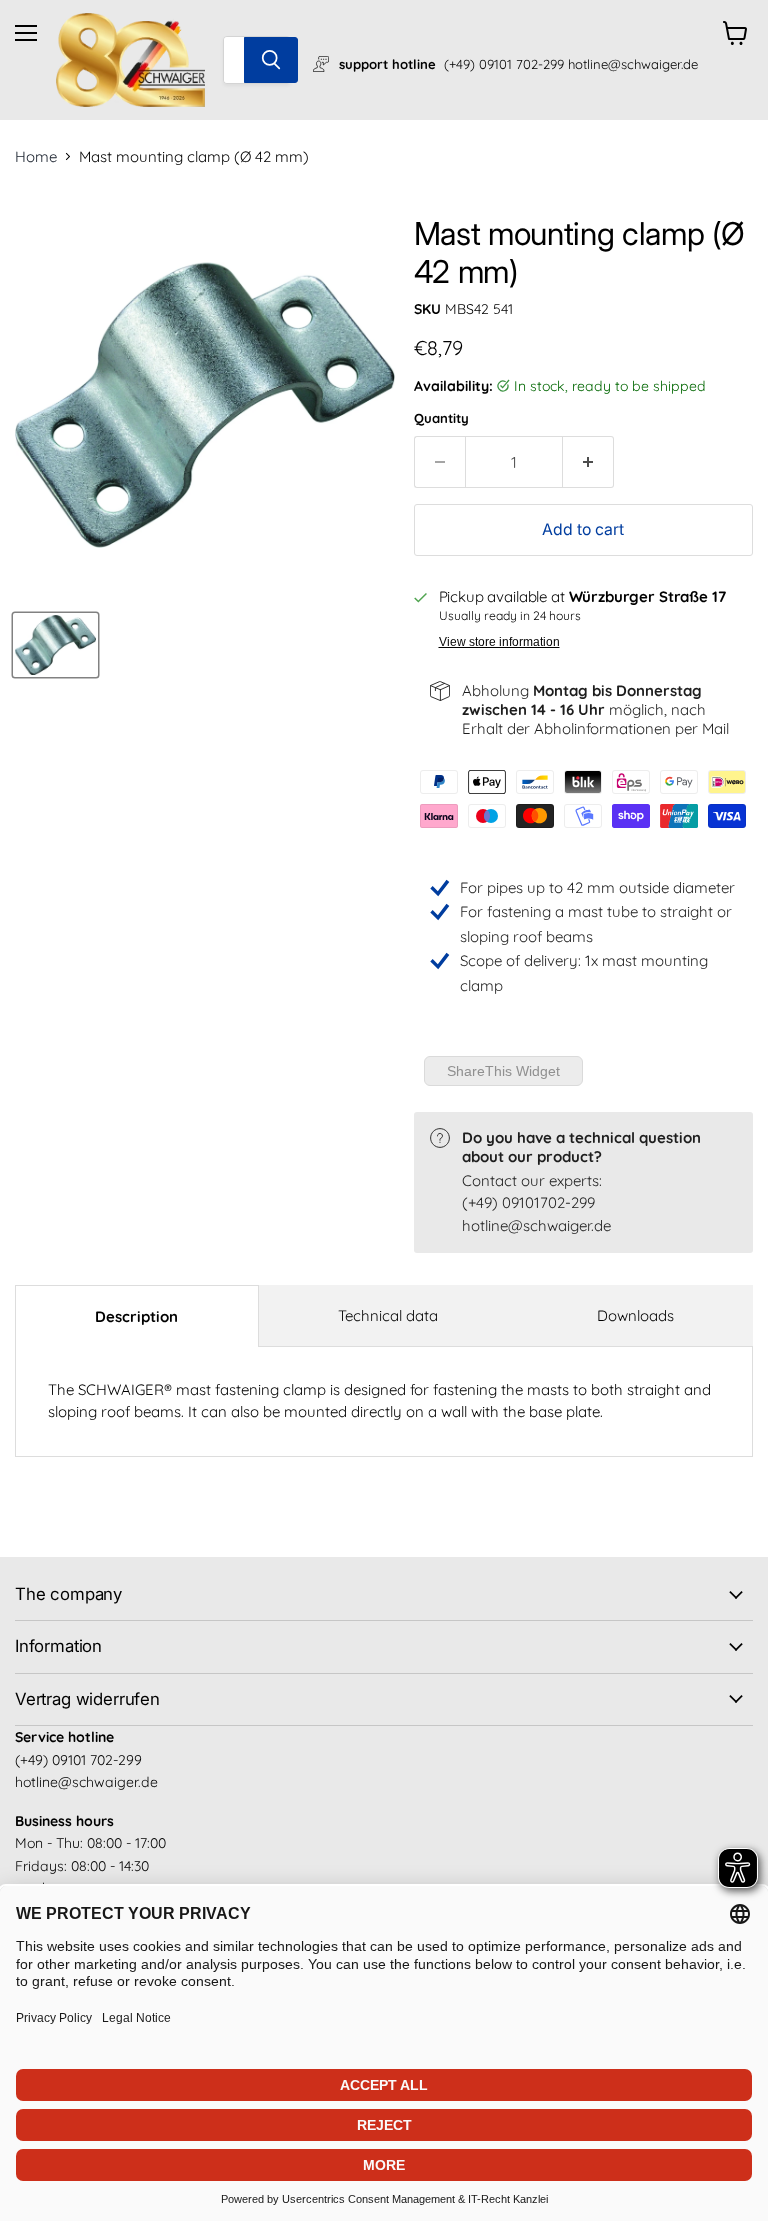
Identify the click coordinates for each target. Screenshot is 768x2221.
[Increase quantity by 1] (588, 462)
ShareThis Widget (503, 1071)
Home (36, 156)
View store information (499, 642)
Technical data (388, 1315)
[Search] (271, 60)
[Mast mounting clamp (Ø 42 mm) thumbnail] (55, 645)
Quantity (441, 418)
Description (136, 1316)
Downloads (635, 1315)
